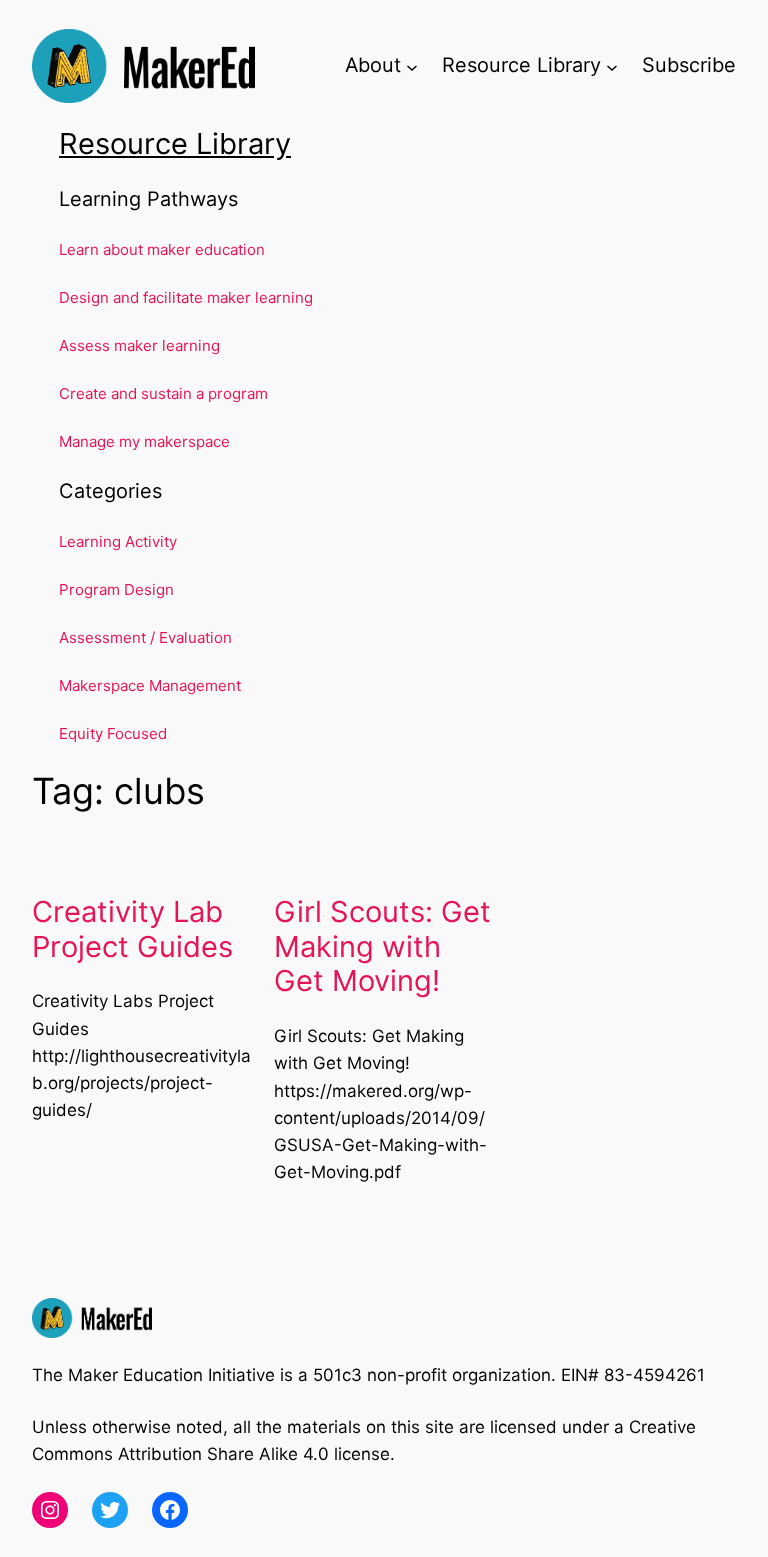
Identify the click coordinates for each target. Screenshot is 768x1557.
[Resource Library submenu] (612, 66)
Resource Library (175, 143)
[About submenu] (412, 66)
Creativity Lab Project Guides (132, 929)
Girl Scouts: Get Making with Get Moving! (382, 947)
